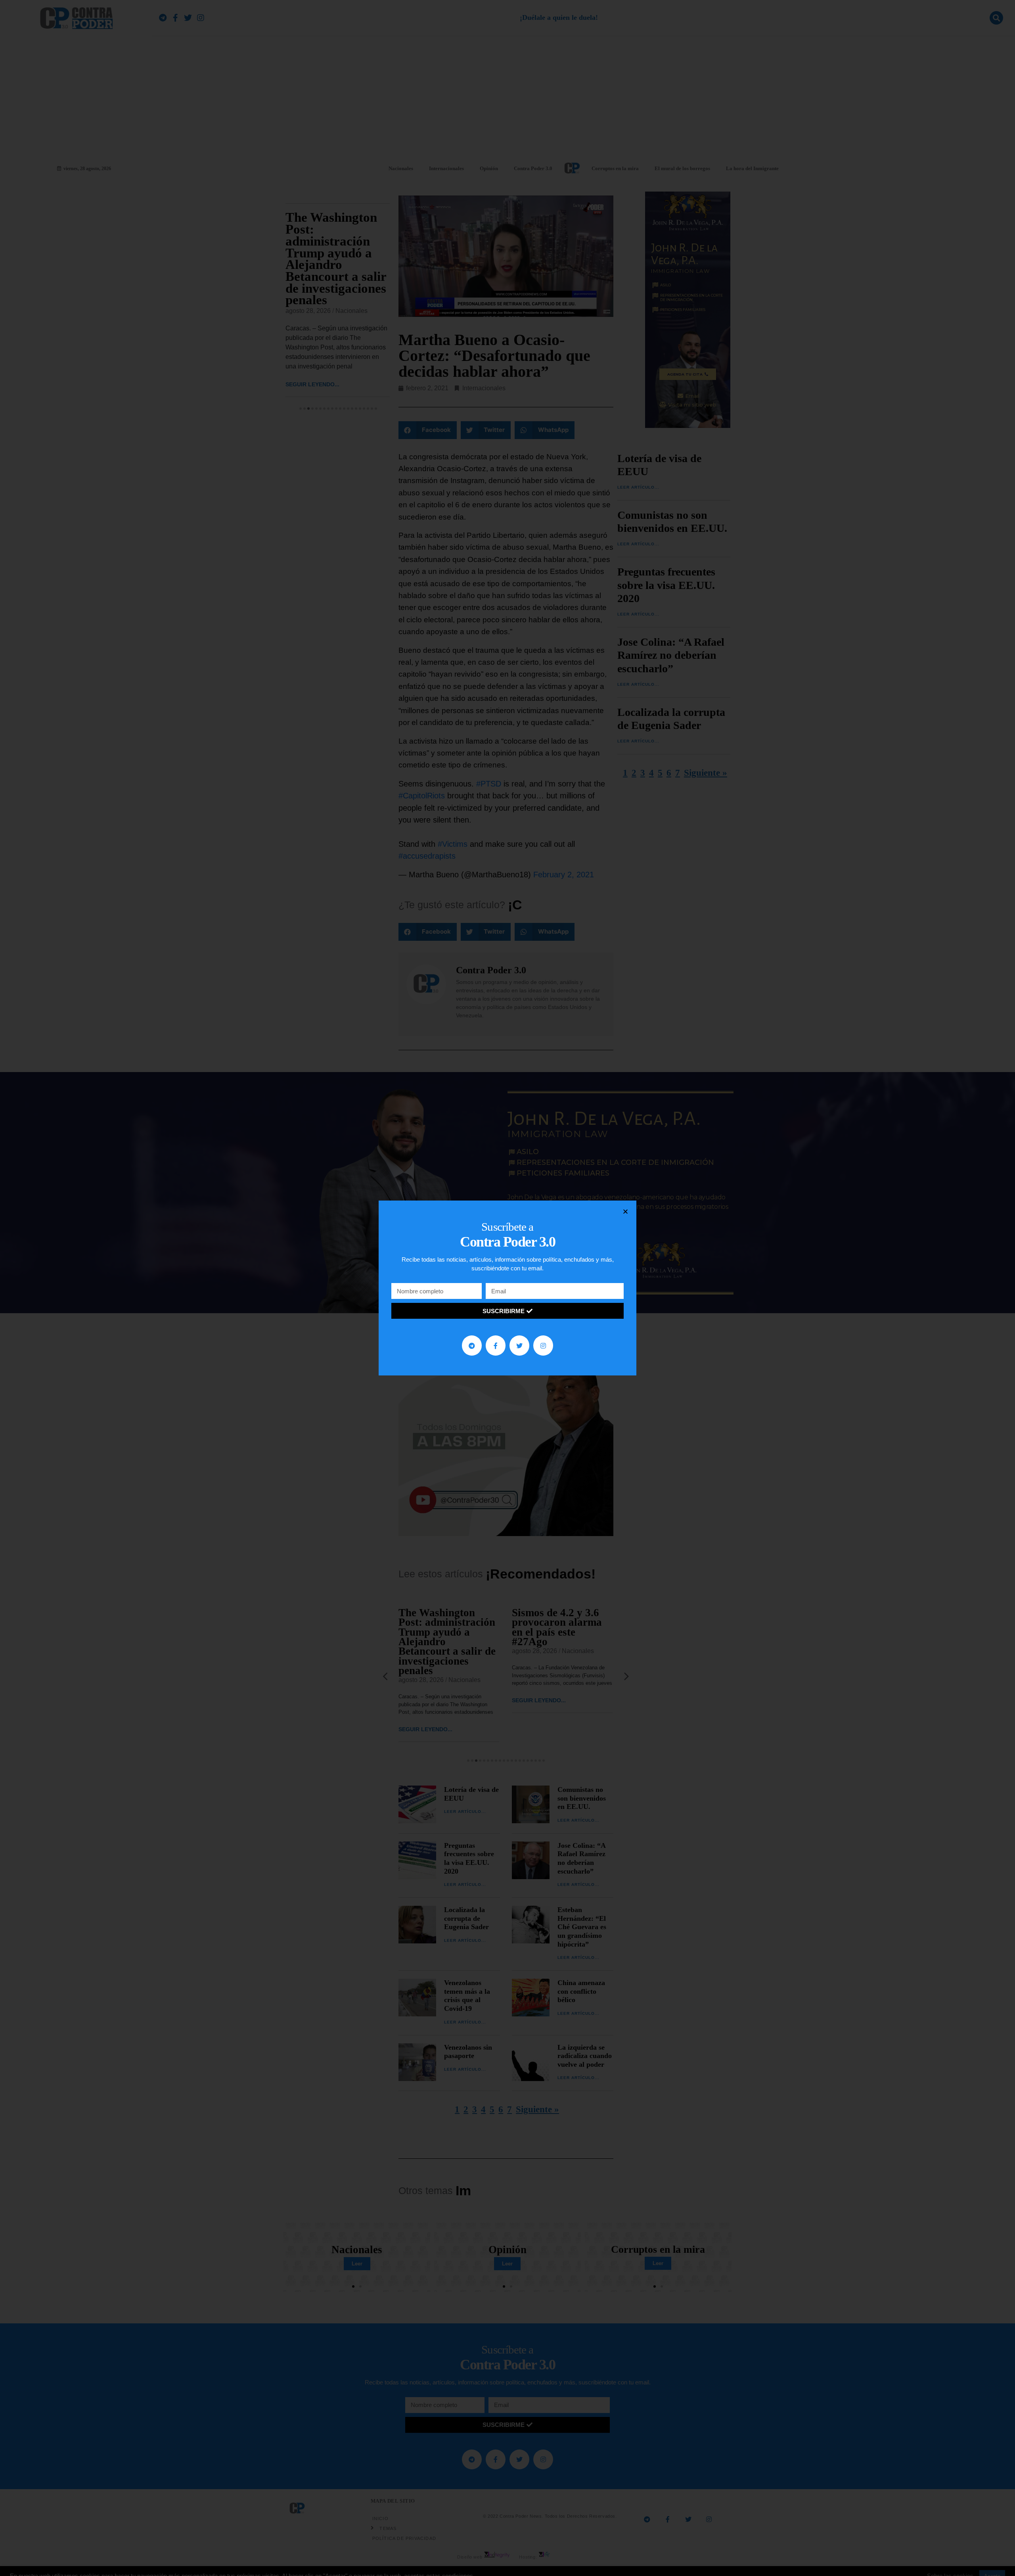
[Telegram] (472, 1345)
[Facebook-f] (496, 1345)
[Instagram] (543, 1345)
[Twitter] (519, 1345)
